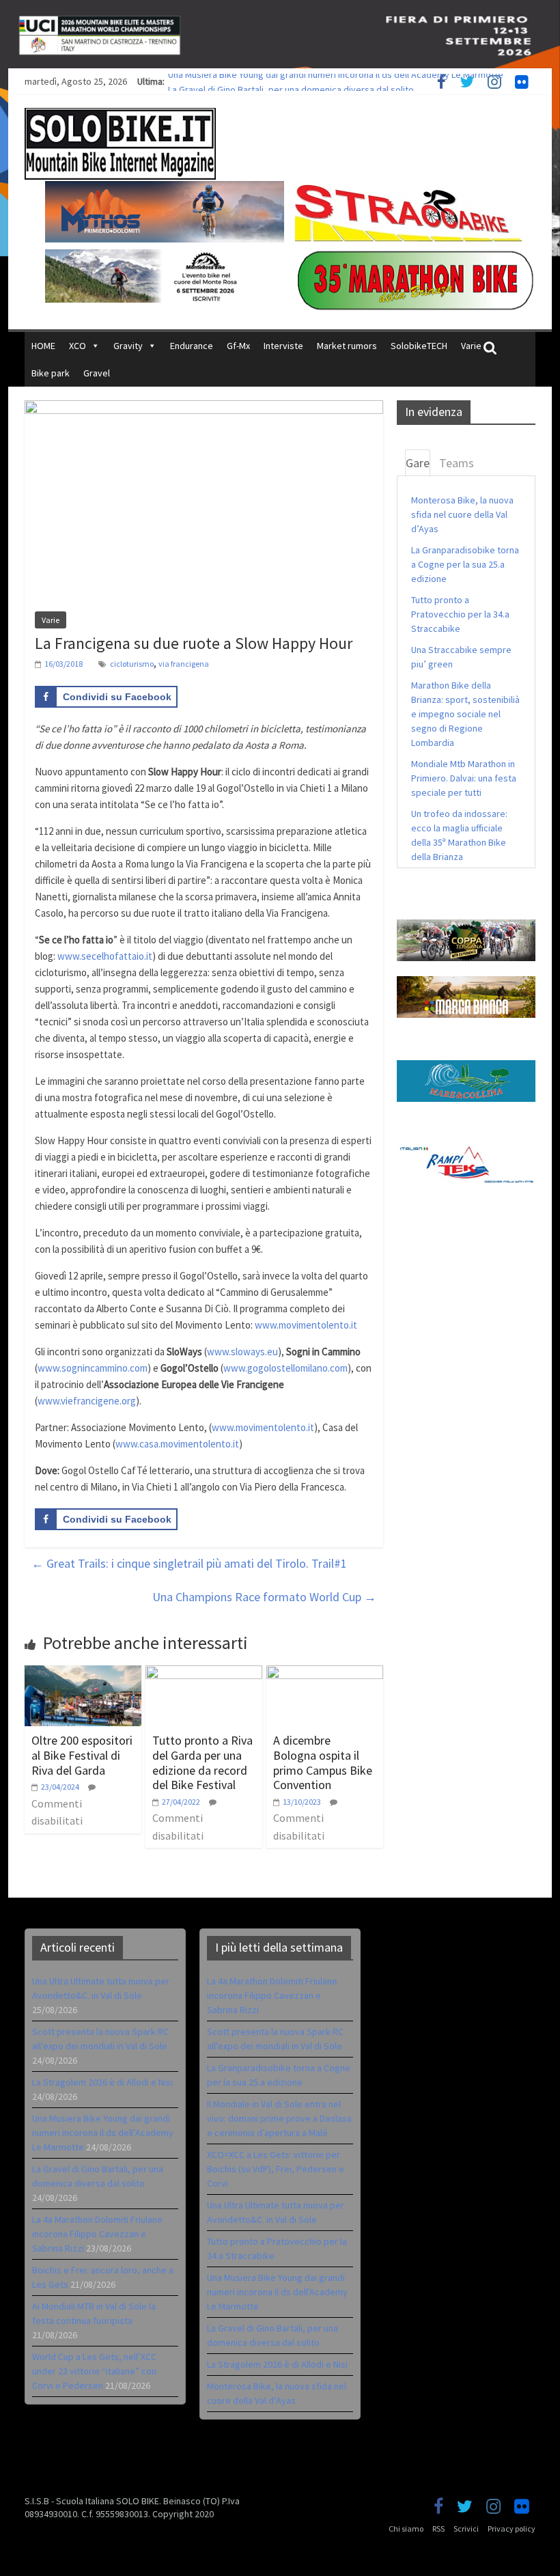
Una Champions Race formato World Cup (264, 1597)
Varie (471, 346)
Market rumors (347, 346)
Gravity (128, 346)
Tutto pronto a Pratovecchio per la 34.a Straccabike (460, 614)
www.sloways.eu (242, 1352)
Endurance (192, 346)
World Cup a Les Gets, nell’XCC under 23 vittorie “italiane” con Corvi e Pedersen (94, 2371)
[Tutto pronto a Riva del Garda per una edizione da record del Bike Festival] (204, 1674)
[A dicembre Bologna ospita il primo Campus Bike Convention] (325, 1674)
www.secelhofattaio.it (105, 956)
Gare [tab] (418, 463)
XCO (78, 346)
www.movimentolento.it (306, 1325)
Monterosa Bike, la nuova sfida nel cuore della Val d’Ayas (462, 514)
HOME (43, 346)
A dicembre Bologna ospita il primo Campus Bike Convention (323, 1762)
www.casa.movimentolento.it (177, 1444)
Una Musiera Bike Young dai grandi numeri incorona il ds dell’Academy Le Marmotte (336, 81)
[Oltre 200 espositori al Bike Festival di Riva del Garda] (83, 1674)
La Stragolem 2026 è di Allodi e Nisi (102, 2082)
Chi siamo (406, 2529)
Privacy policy (512, 2529)
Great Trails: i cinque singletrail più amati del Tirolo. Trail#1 (189, 1563)
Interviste (283, 346)
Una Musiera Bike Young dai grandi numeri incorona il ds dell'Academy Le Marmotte (277, 2292)
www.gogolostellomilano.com (285, 1368)
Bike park (51, 373)
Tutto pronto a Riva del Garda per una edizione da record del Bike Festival (202, 1762)
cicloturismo (132, 664)
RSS (438, 2529)
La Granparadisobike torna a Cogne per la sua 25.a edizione (465, 564)
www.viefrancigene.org (87, 1401)
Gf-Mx (238, 346)
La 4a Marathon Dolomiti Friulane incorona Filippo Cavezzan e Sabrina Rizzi (97, 2234)
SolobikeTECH (419, 346)
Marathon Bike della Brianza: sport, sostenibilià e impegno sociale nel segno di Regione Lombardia (465, 714)
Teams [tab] (457, 463)
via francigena (184, 664)
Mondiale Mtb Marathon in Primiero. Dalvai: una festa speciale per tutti (464, 778)
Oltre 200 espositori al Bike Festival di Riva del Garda (82, 1755)
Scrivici (466, 2529)
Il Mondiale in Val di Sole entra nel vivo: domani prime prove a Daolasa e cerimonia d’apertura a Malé (279, 2118)
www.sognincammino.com (93, 1368)
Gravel (97, 373)
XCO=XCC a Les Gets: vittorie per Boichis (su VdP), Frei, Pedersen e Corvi (276, 2169)
